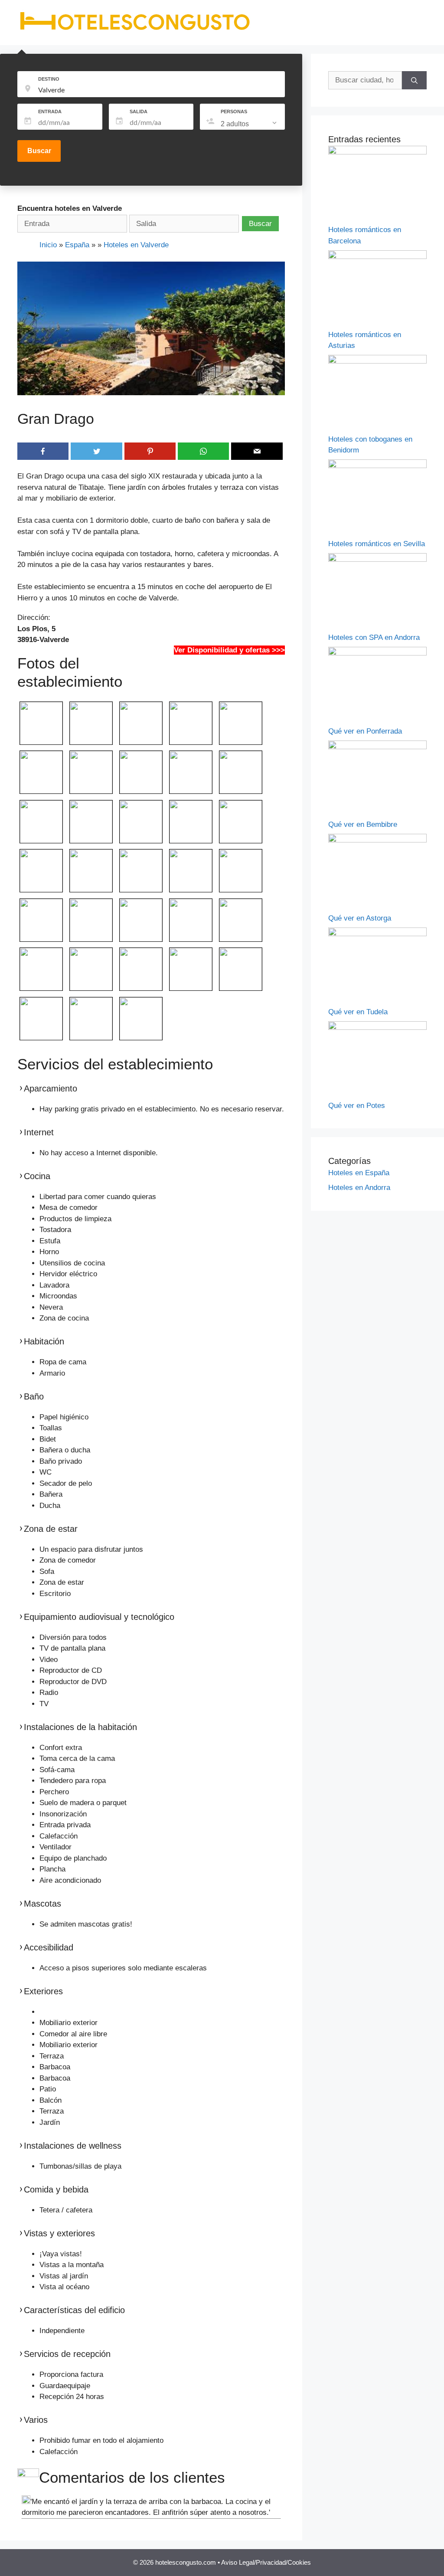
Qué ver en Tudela (358, 1012)
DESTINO (49, 79)
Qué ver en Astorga (360, 918)
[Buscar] (414, 80)
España (77, 245)
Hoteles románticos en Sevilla (377, 544)
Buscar (39, 151)
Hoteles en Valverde (136, 245)
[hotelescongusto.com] (135, 30)
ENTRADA (50, 111)
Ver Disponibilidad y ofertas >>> (229, 650)
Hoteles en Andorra (359, 1188)
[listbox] (250, 124)
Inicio (48, 245)
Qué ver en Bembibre (363, 824)
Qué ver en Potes (357, 1106)
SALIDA (139, 111)
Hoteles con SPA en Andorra (374, 637)
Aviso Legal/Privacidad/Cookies (266, 2562)
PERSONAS (234, 111)
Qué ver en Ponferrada (365, 731)
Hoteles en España (359, 1173)
